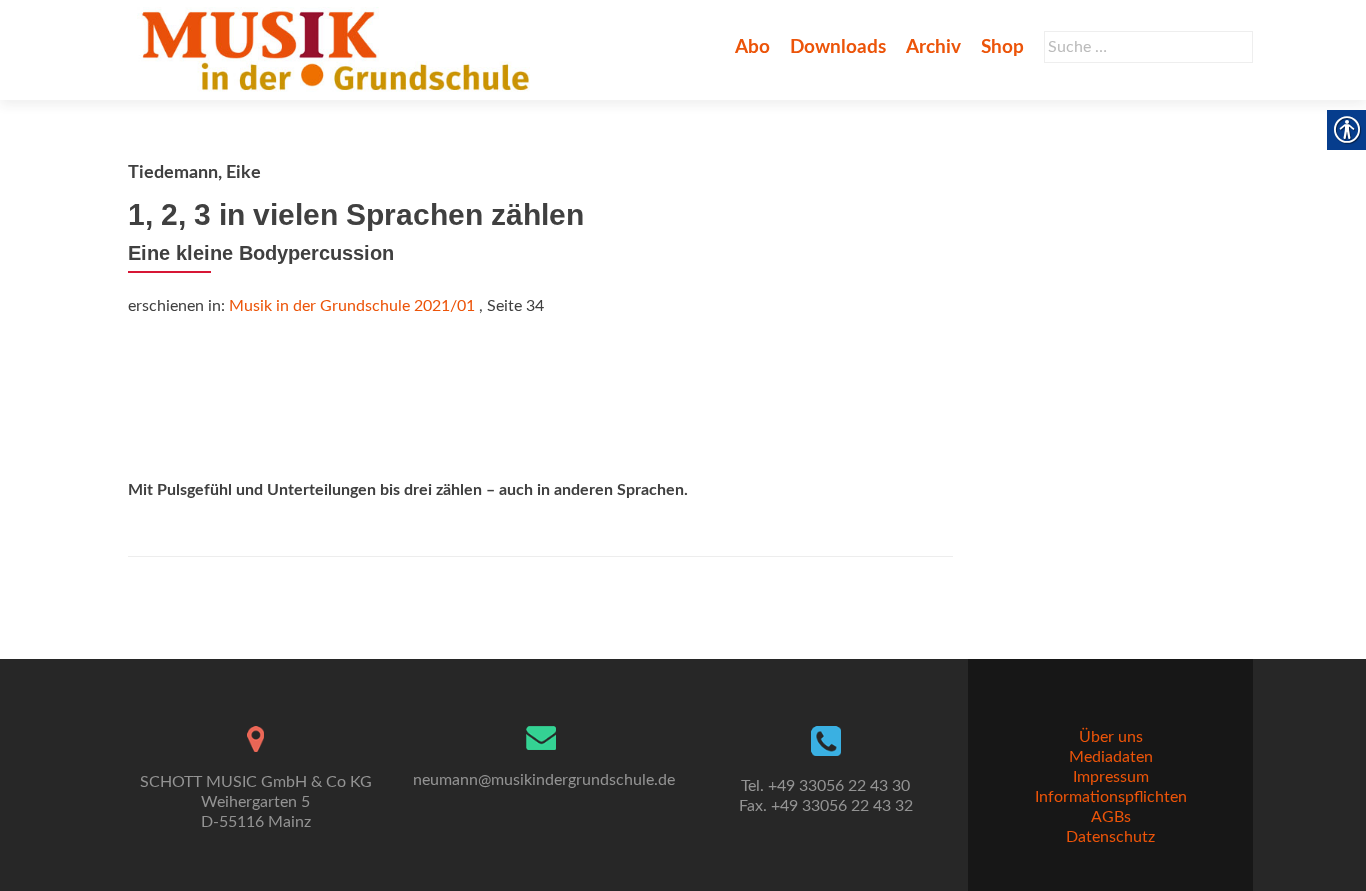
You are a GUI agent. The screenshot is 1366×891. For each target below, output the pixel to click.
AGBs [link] (1111, 817)
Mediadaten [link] (1111, 757)
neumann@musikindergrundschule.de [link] (544, 780)
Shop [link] (1002, 47)
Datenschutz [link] (1110, 837)
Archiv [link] (933, 47)
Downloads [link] (838, 47)
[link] (339, 50)
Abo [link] (752, 47)
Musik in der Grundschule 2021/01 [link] (352, 306)
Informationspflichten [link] (1111, 797)
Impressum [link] (1111, 777)
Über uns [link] (1111, 737)
